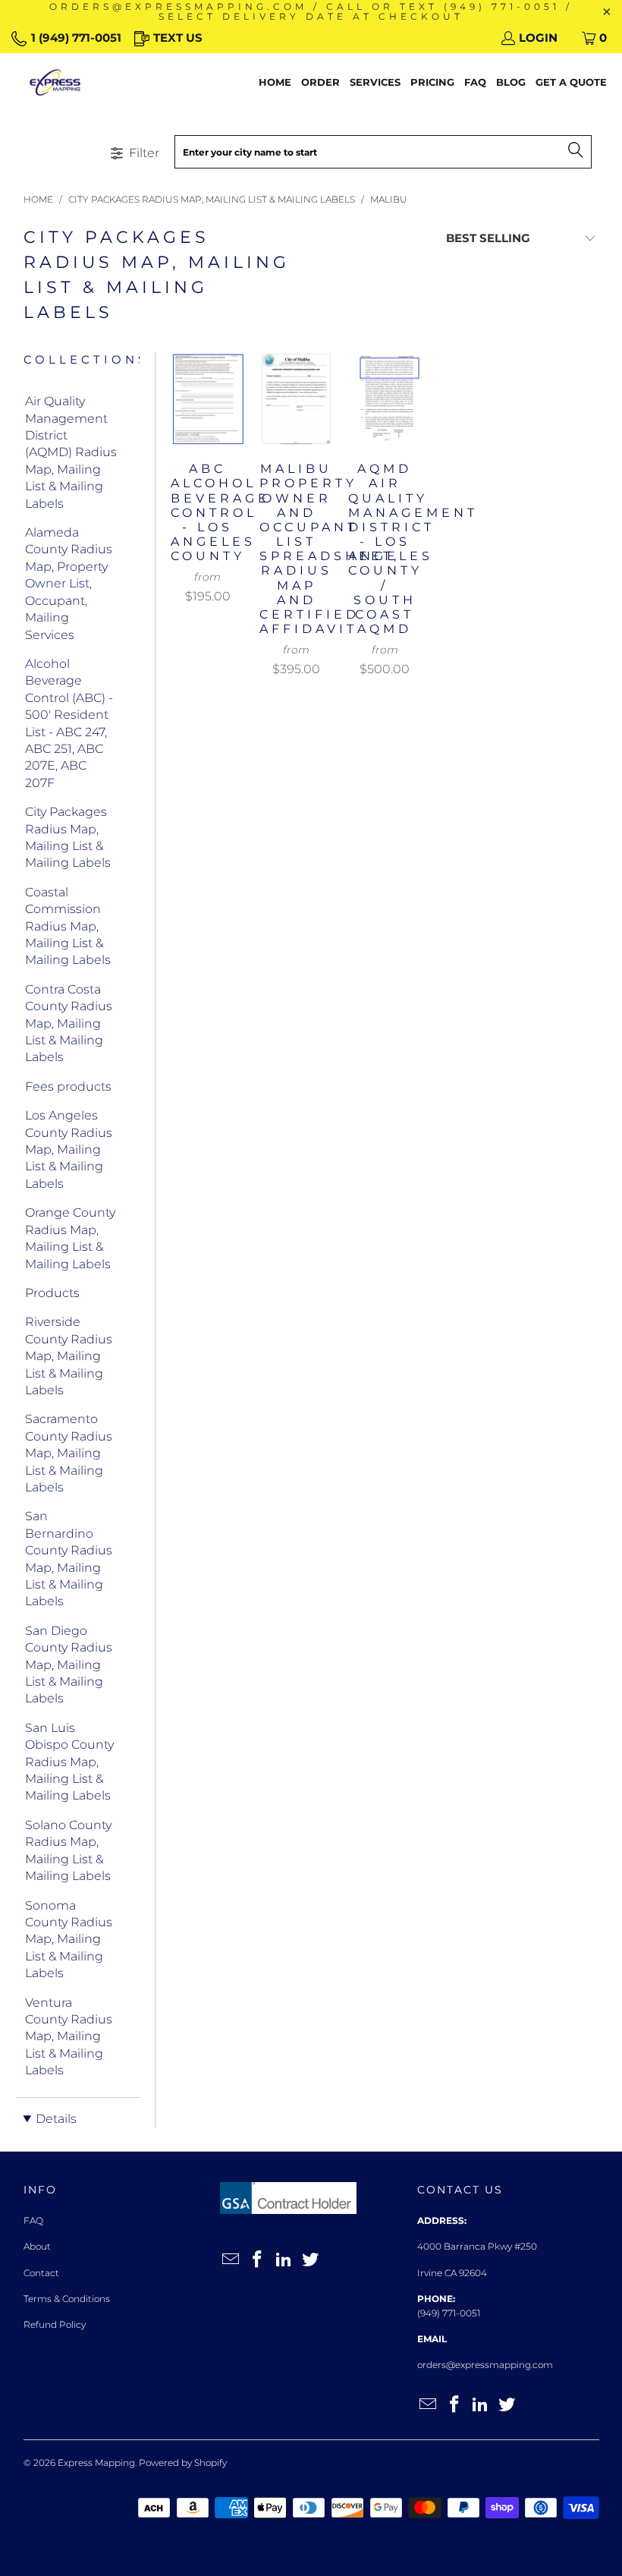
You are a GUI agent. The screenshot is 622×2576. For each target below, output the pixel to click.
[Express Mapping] (55, 83)
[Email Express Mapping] (231, 2260)
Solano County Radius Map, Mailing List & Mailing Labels (68, 1850)
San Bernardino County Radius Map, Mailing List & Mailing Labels (69, 1559)
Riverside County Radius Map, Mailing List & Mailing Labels (69, 1356)
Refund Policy (55, 2324)
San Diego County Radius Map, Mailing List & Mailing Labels (69, 1665)
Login (538, 38)
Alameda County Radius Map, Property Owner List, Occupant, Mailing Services (69, 583)
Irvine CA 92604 (452, 2273)
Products (52, 1293)
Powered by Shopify (183, 2463)
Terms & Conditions (67, 2299)
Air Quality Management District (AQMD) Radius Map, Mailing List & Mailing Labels (71, 452)
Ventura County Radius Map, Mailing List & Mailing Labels (69, 2037)
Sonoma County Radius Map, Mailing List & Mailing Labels (69, 1940)
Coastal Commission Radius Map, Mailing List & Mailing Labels (68, 926)
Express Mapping (96, 2463)
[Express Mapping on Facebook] (258, 2260)
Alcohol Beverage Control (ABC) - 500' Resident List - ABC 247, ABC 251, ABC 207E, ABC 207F (69, 723)
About (37, 2246)
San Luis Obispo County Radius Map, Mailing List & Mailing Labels (69, 1762)
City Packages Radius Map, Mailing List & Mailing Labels (68, 837)
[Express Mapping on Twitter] (310, 2260)
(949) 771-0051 (449, 2313)
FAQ (33, 2220)
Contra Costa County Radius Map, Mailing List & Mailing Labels (69, 1023)
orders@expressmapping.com (485, 2365)
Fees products (68, 1086)
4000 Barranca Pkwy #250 (477, 2246)
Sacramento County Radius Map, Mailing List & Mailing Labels (69, 1453)
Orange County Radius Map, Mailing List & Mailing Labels (70, 1238)
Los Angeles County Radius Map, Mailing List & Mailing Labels (69, 1149)
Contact (41, 2273)
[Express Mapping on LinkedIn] (284, 2260)
